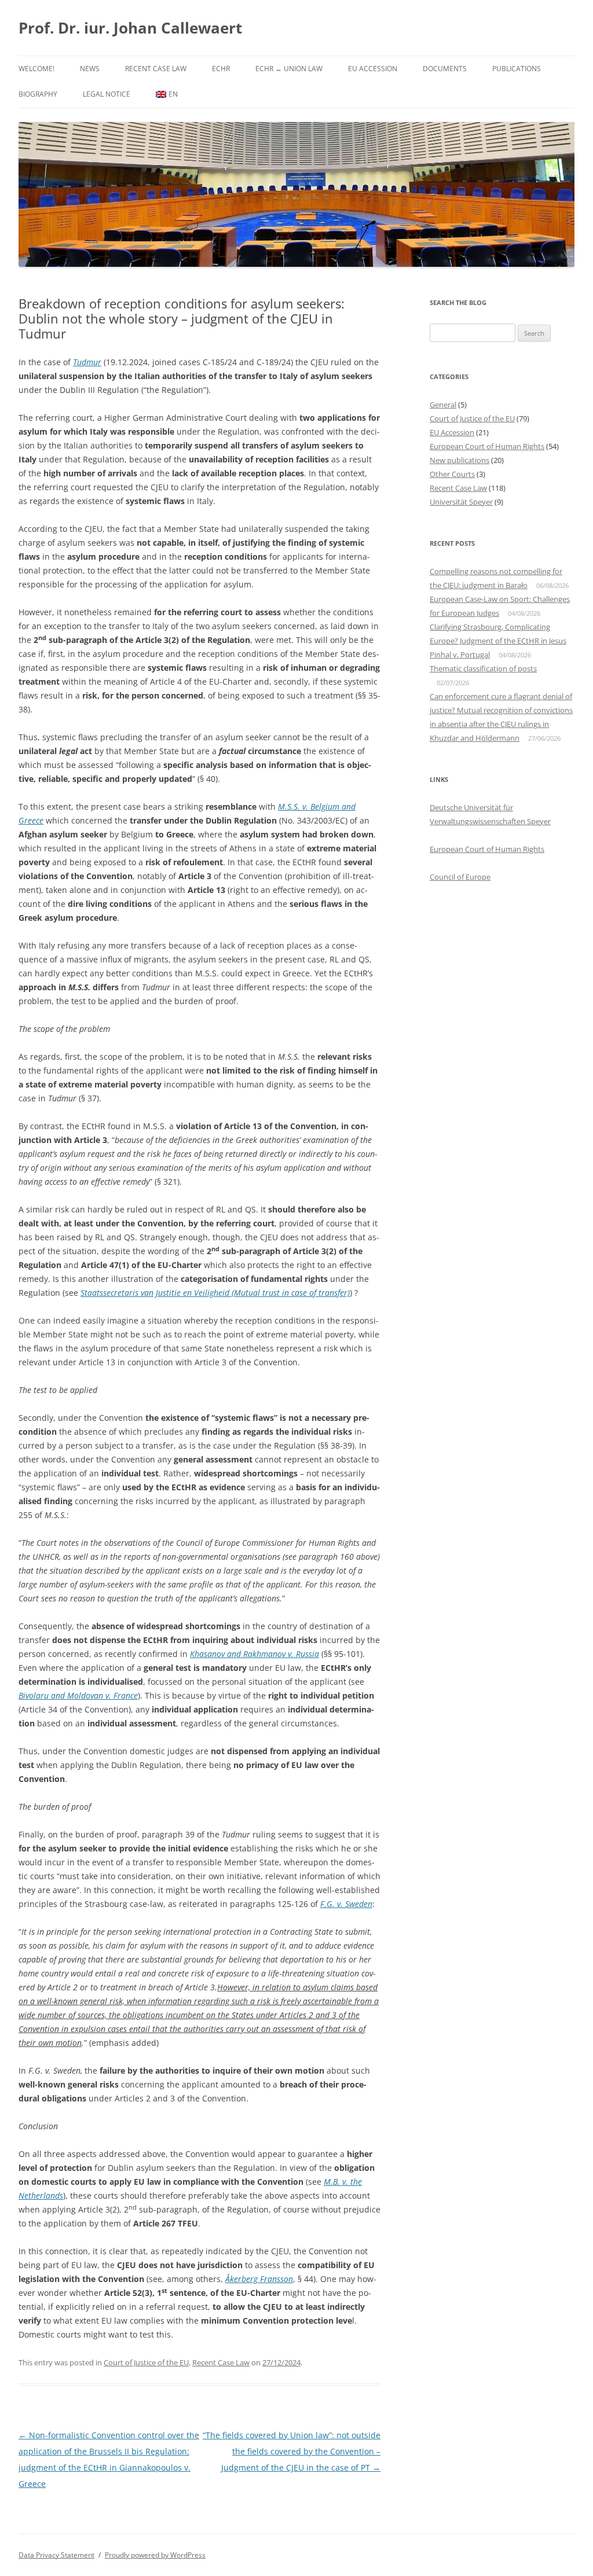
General (443, 405)
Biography (38, 94)
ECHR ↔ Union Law (289, 69)
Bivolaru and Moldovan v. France (78, 1695)
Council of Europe (460, 877)
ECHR (221, 69)
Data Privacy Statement (56, 2555)
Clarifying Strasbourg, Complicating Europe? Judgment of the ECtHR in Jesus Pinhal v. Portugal (498, 641)
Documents (445, 69)
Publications (517, 69)
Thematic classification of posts (483, 668)
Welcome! (36, 69)
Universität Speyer (461, 502)
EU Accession (373, 69)
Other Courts (452, 474)
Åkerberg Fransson (259, 2279)
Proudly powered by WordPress (155, 2555)
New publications (460, 460)
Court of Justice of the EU (146, 2362)
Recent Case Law (156, 69)
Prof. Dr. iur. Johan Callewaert (130, 28)
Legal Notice (107, 94)
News (90, 69)
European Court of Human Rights (487, 446)
